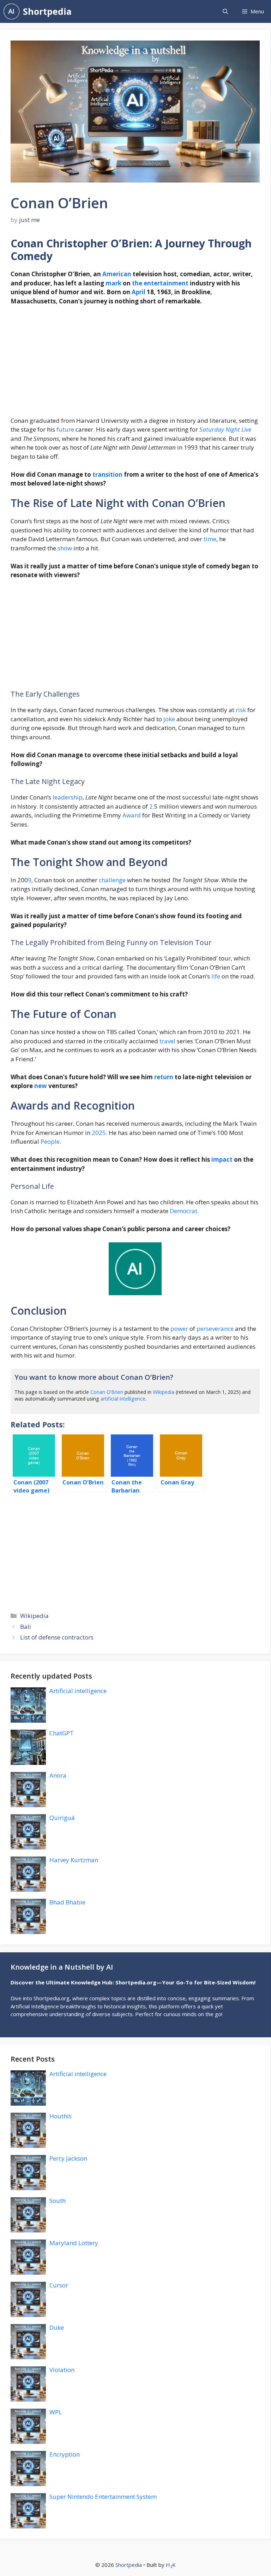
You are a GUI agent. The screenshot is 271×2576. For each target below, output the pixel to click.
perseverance (215, 1329)
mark (113, 283)
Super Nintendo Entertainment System (103, 2497)
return (164, 1077)
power (179, 1329)
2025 (99, 1133)
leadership (68, 797)
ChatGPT (62, 1733)
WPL (56, 2412)
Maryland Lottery (74, 2243)
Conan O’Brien (107, 1392)
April (138, 292)
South (58, 2201)
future (65, 429)
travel (167, 1041)
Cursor (59, 2285)
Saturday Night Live (225, 429)
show (65, 548)
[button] (225, 11)
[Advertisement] (135, 364)
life (216, 976)
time (210, 539)
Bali (26, 1627)
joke (169, 719)
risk (241, 710)
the (137, 283)
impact (222, 1159)
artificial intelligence (123, 1399)
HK (171, 2565)
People (50, 1141)
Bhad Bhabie (67, 1902)
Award (132, 815)
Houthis (61, 2116)
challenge (112, 880)
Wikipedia (164, 1392)
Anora (58, 1775)
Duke (57, 2327)
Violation (62, 2370)
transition (107, 474)
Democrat (183, 1211)
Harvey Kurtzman (74, 1860)
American (117, 274)
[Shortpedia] (11, 11)
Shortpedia (47, 11)
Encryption (65, 2454)
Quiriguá (62, 1818)
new (41, 1086)
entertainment (166, 283)
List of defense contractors (57, 1637)
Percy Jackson (68, 2158)
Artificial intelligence (78, 1691)
